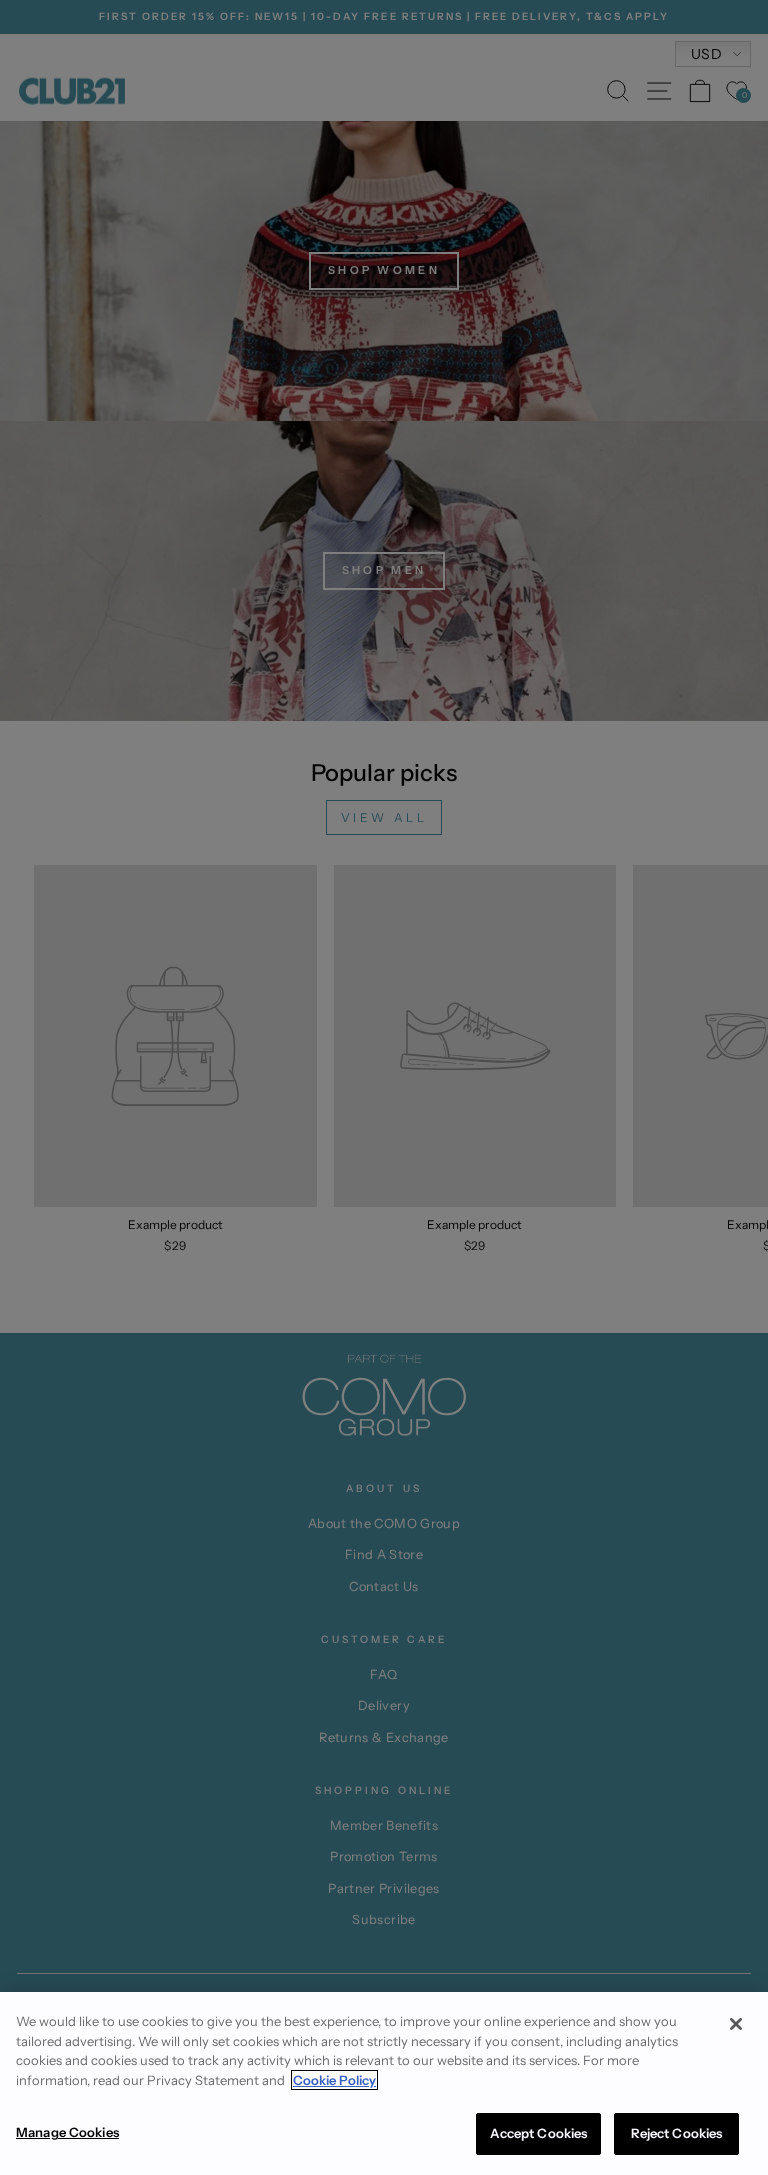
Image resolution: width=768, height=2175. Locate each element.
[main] (384, 2083)
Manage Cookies (67, 2132)
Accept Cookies (539, 2133)
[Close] (736, 2024)
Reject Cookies (677, 2133)
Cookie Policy (334, 2080)
